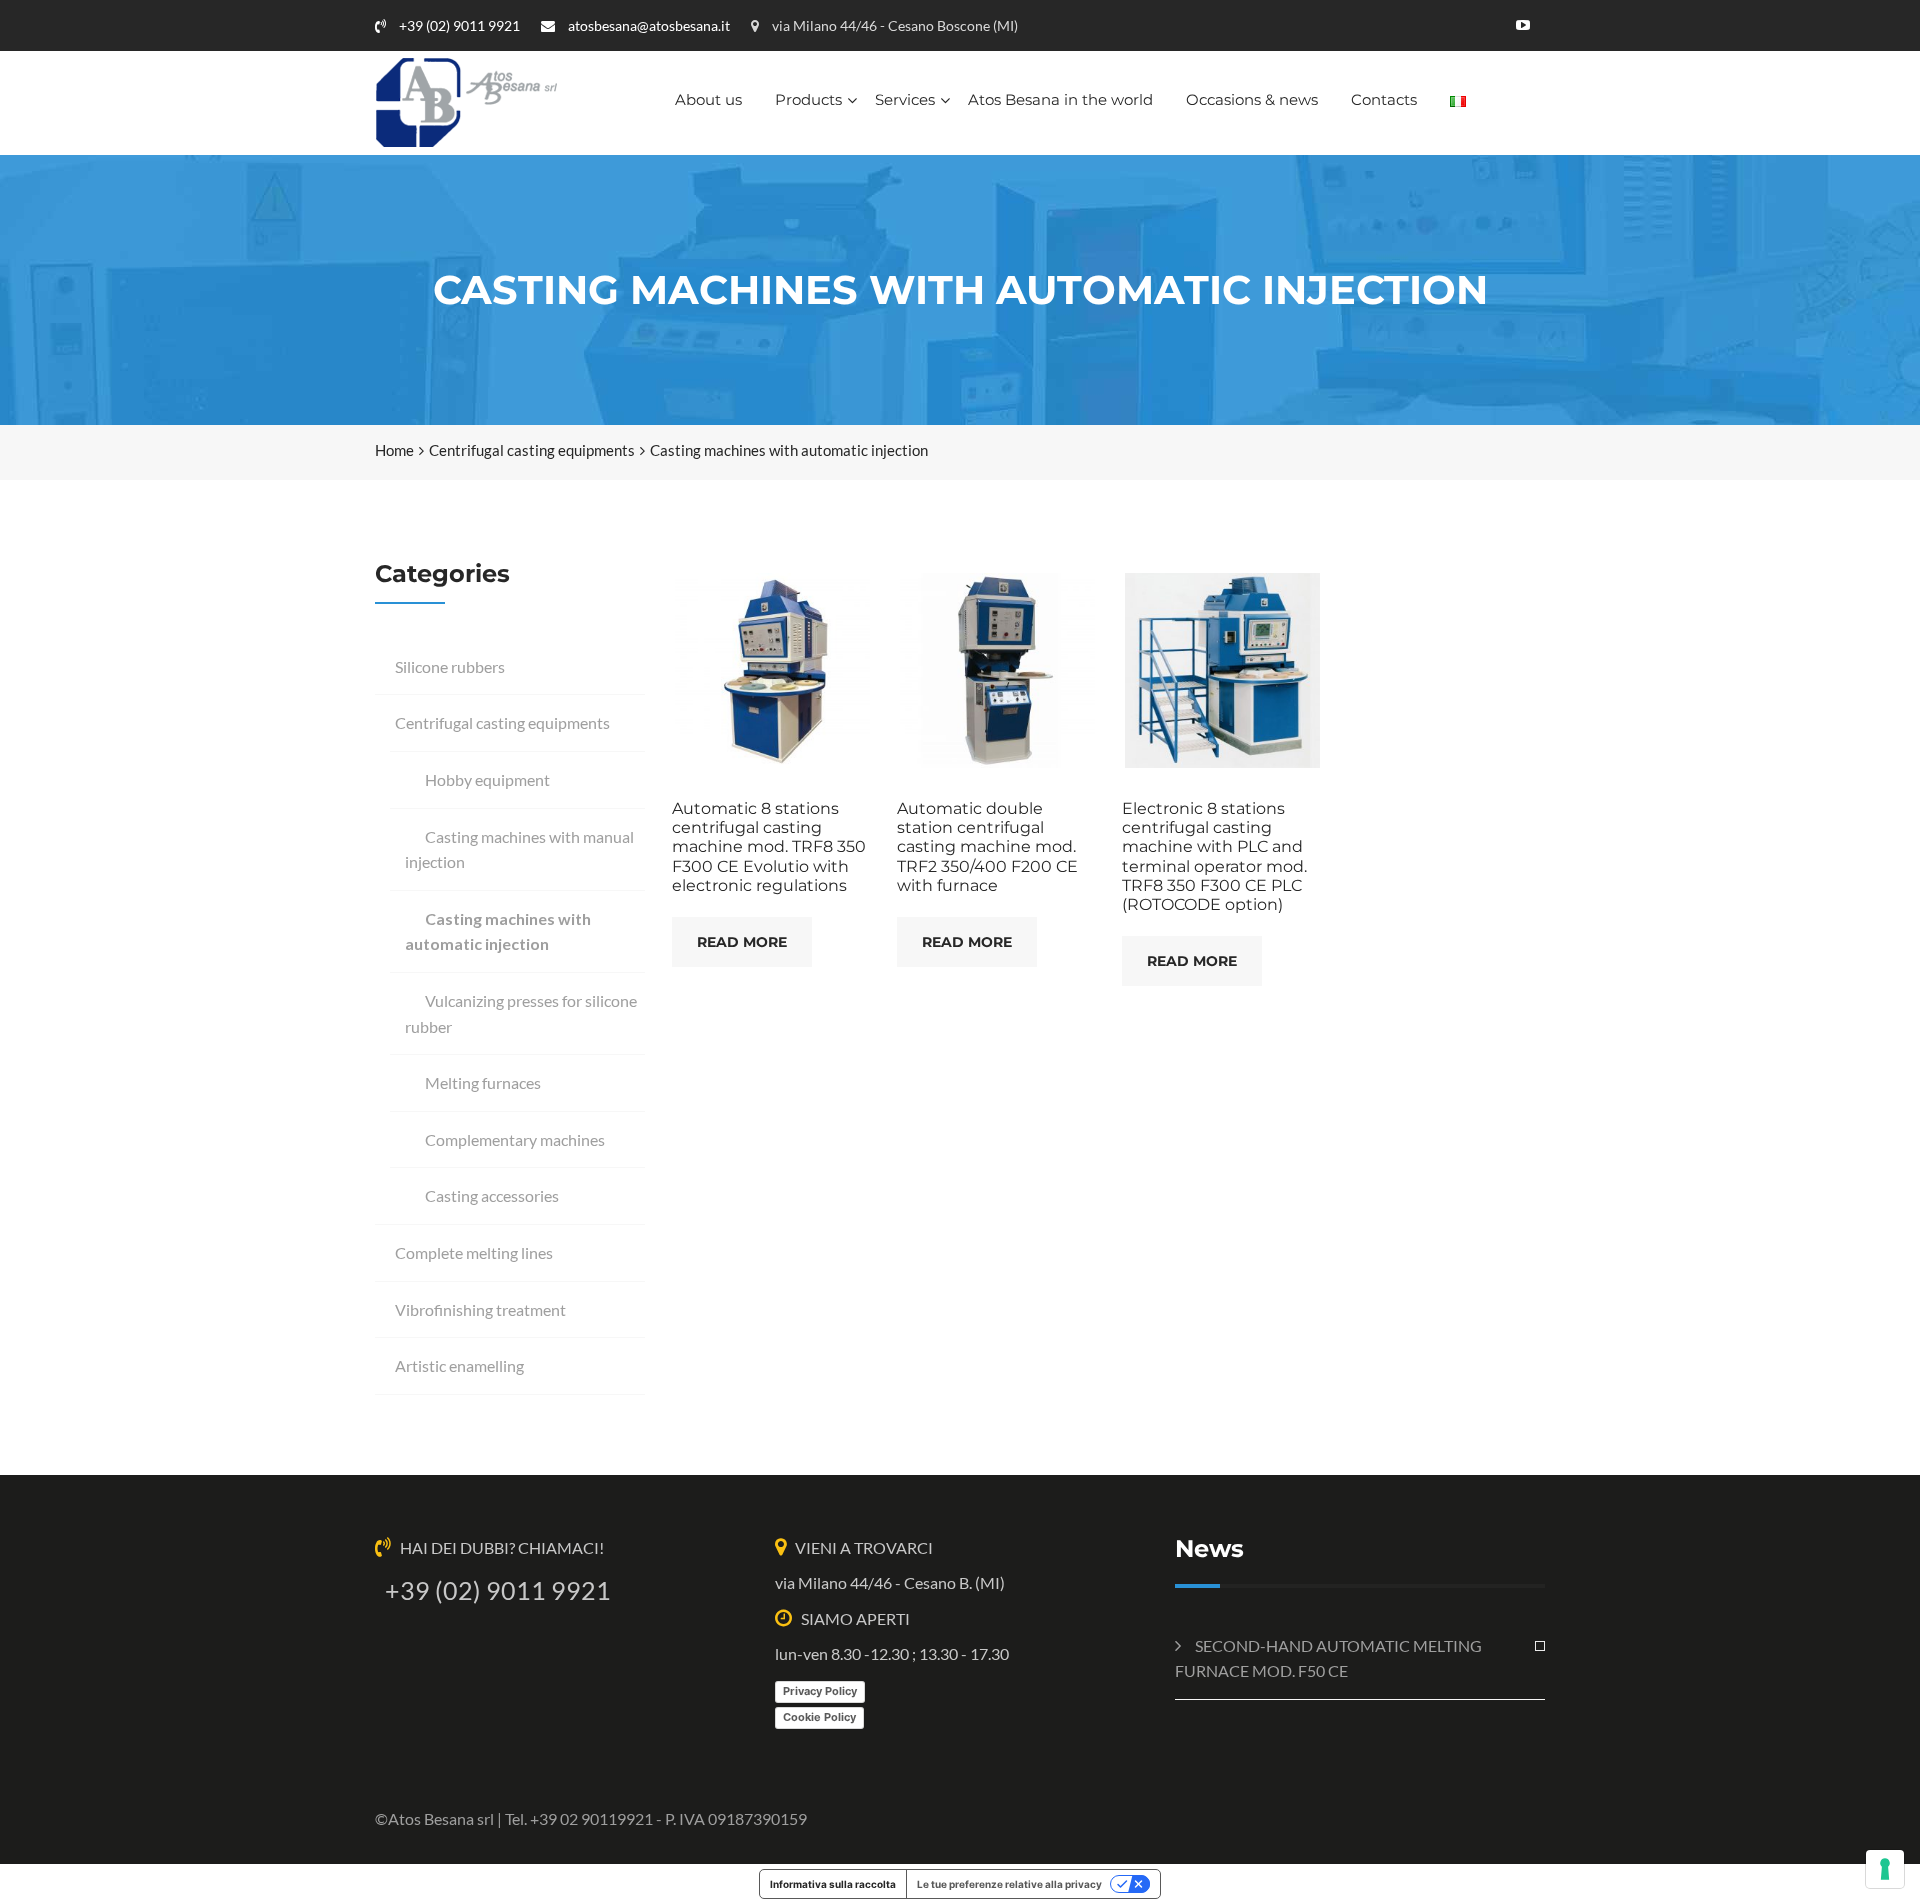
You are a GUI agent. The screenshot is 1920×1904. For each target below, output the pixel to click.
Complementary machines (515, 1139)
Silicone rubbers (450, 666)
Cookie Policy (819, 1717)
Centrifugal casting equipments (532, 450)
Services (905, 99)
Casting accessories (492, 1195)
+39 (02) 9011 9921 (458, 25)
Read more (742, 942)
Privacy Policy (820, 1691)
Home (394, 450)
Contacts (1384, 99)
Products (808, 99)
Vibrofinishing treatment (480, 1309)
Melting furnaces (483, 1082)
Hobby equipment (487, 779)
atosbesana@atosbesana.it (647, 25)
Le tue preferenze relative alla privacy (1009, 1884)
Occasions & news (1252, 99)
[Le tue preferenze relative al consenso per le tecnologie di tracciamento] (1885, 1869)
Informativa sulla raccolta (833, 1884)
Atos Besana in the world (1060, 99)
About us (708, 99)
